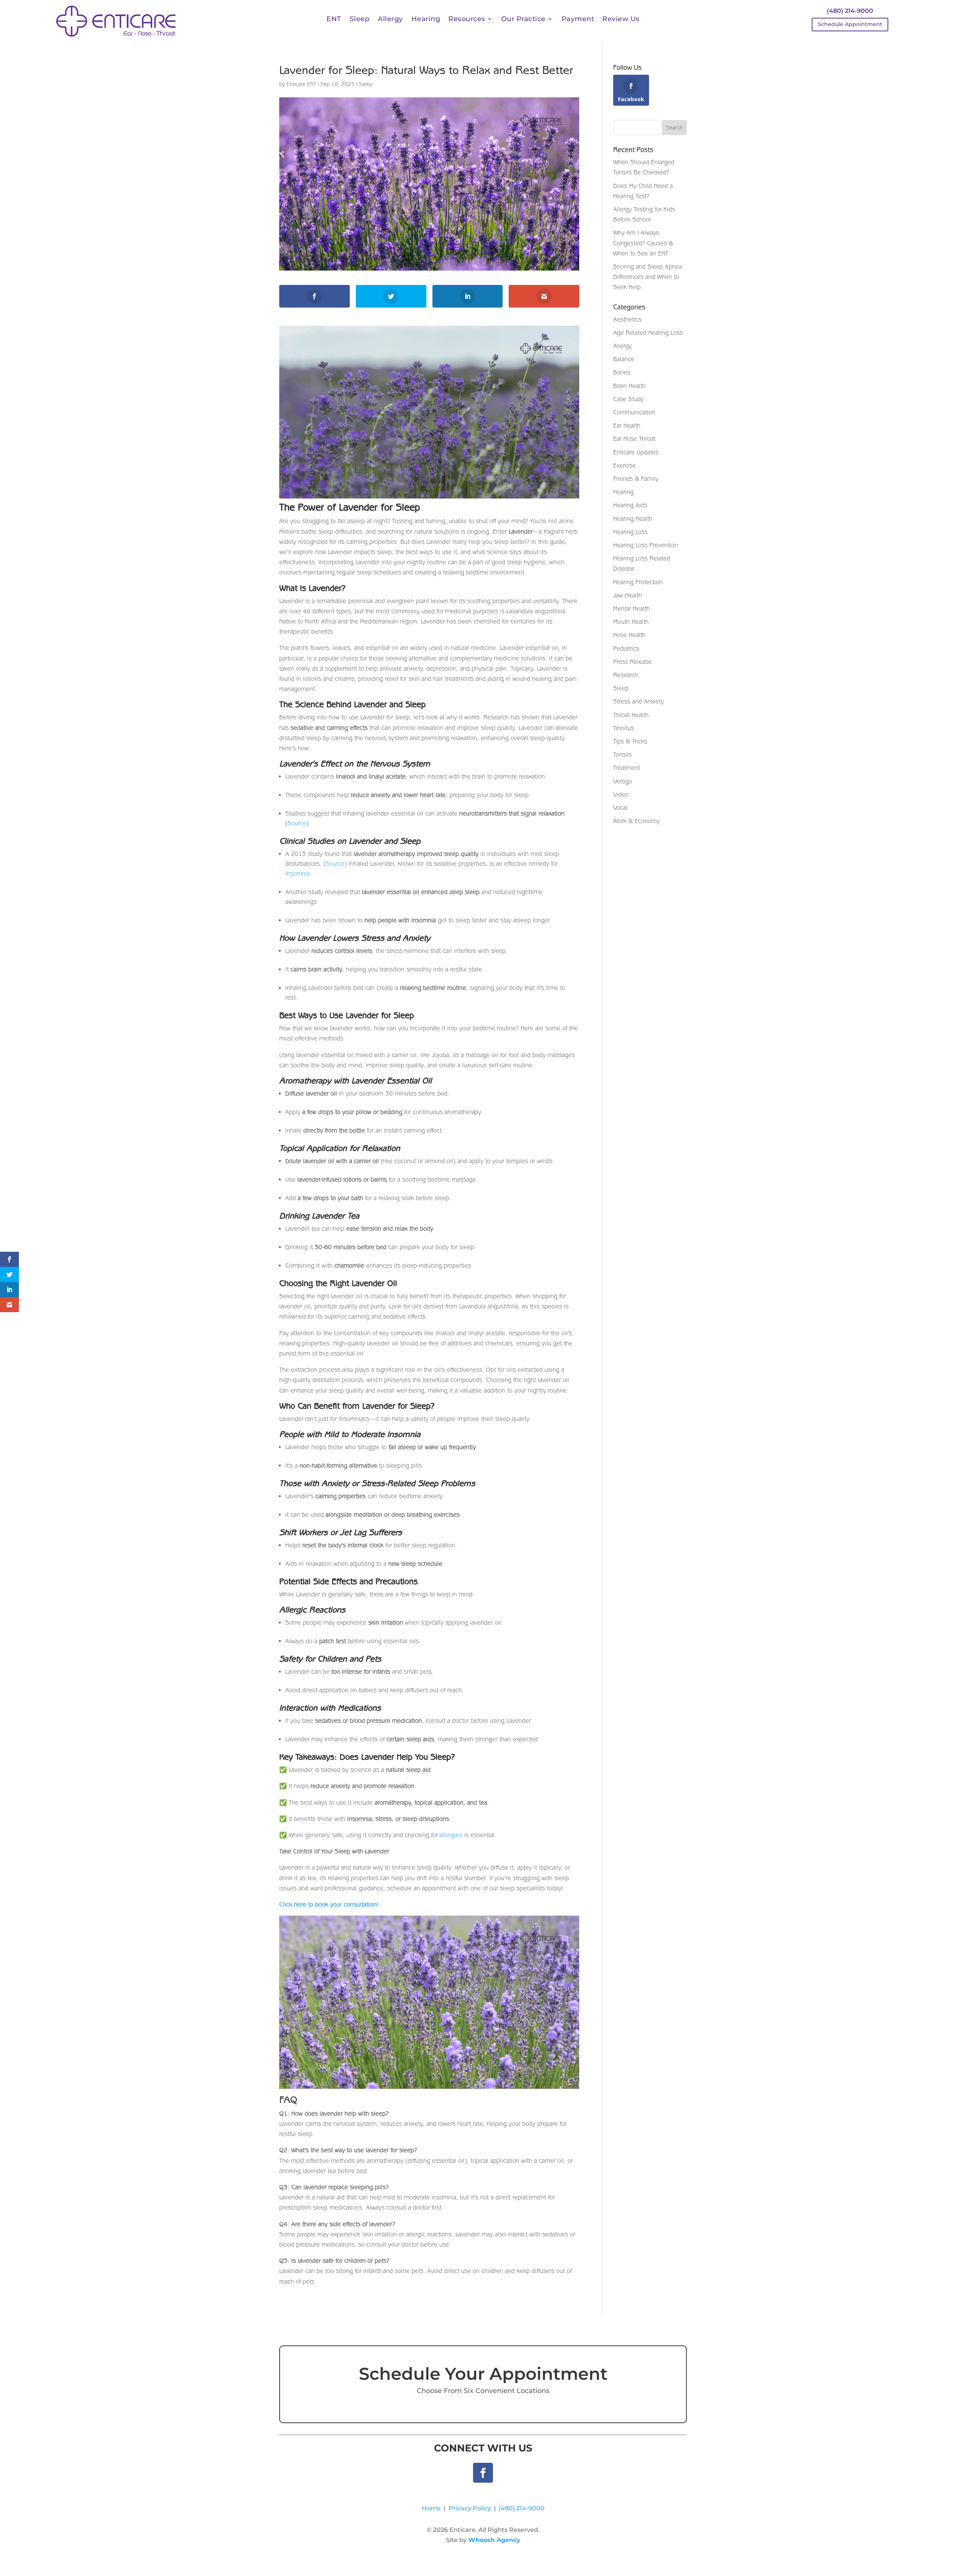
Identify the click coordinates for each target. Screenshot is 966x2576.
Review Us (621, 20)
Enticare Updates (636, 452)
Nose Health (629, 635)
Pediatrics (626, 648)
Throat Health (631, 715)
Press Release (632, 662)
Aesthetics (627, 319)
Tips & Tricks (630, 741)
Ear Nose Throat (634, 439)
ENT (334, 20)
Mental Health (631, 608)
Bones (622, 372)
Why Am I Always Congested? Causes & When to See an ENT (643, 243)
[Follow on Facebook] (483, 2473)
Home (431, 2508)
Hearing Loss (630, 532)
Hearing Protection (638, 582)
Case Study (628, 399)
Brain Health (629, 386)
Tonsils (622, 754)
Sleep (360, 20)
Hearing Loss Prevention (646, 545)
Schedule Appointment (850, 24)
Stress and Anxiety (638, 701)
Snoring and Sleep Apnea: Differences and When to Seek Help (648, 277)
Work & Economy (636, 821)
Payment (578, 20)
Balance (624, 359)
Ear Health (627, 425)
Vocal (620, 808)
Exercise (625, 465)
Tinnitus (624, 728)
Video (621, 794)
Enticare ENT (301, 84)
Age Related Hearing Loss (648, 332)
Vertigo (623, 781)
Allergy (390, 20)
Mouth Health (631, 622)
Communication (634, 412)
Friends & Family (636, 479)
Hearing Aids (630, 505)
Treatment (627, 768)
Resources (467, 20)
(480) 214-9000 (850, 11)
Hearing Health (633, 519)
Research (626, 675)
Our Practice (523, 20)
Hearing (426, 20)
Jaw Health (628, 595)
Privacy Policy (470, 2508)
